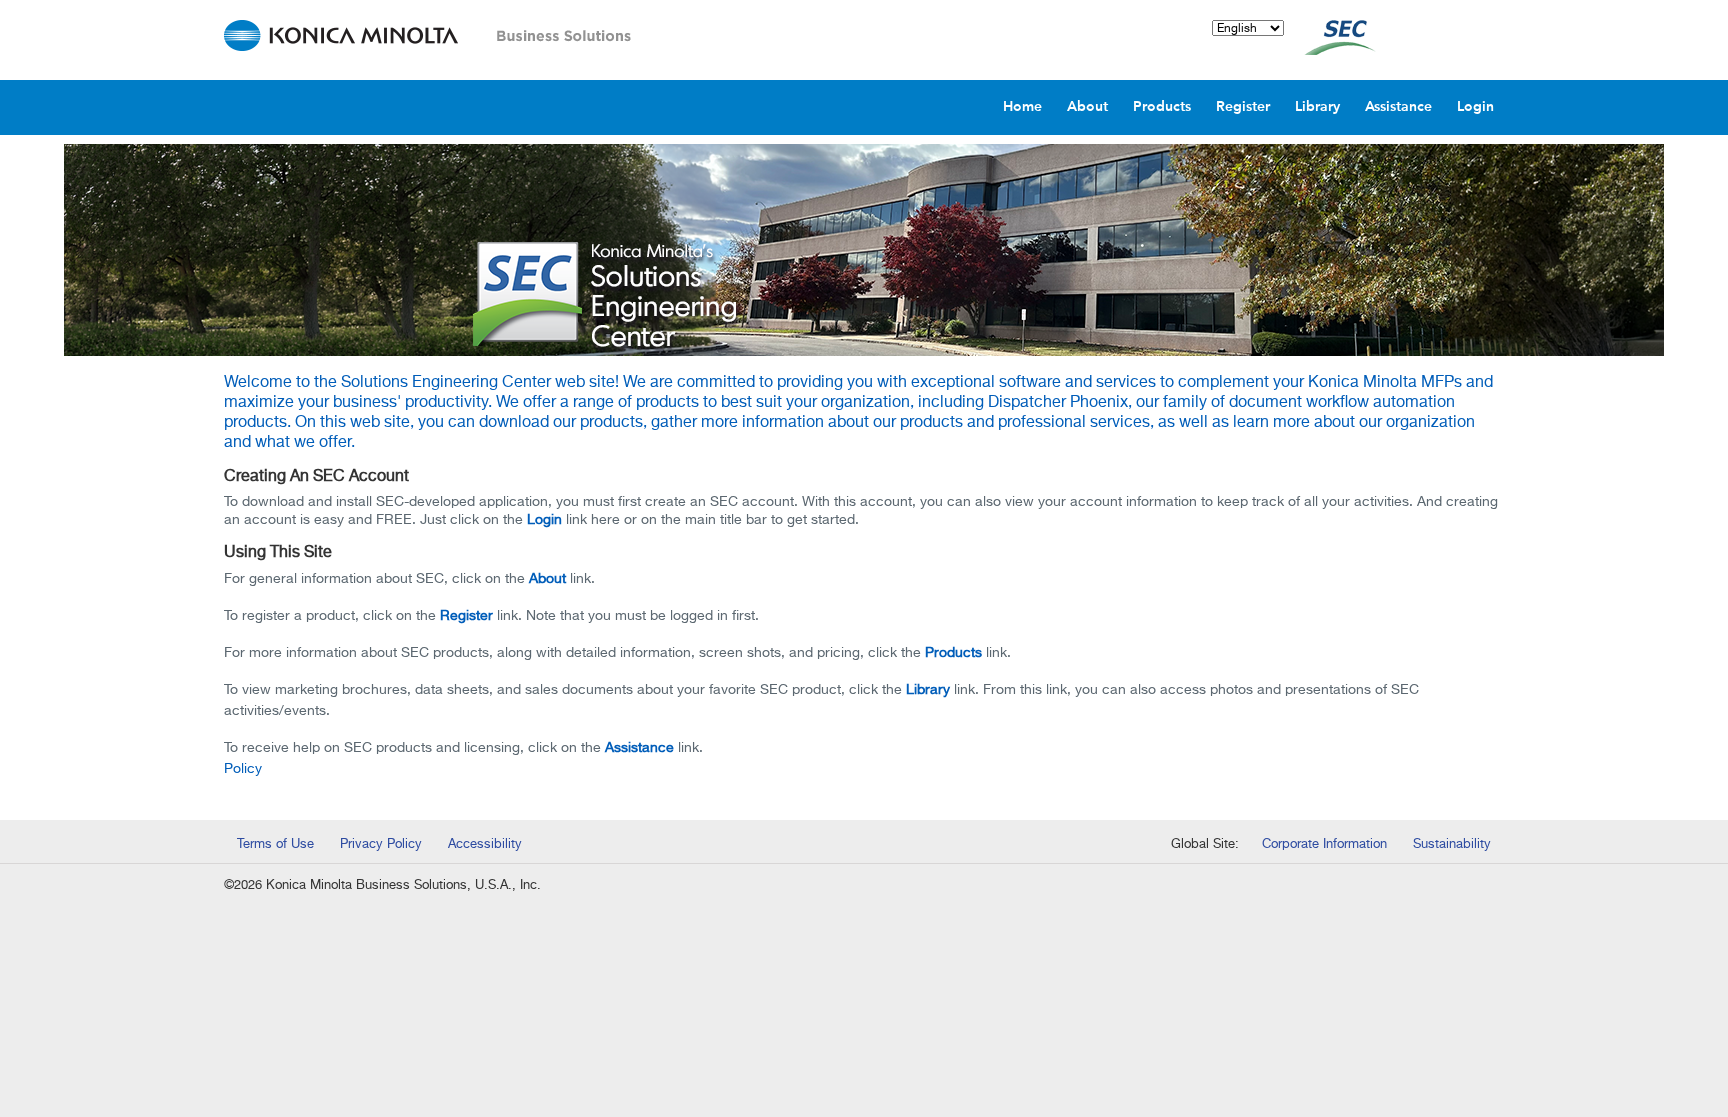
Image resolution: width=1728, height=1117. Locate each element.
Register (466, 616)
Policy (243, 769)
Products (953, 653)
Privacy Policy (381, 844)
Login (544, 520)
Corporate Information (1324, 844)
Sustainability (1452, 844)
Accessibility (485, 844)
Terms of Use (275, 844)
